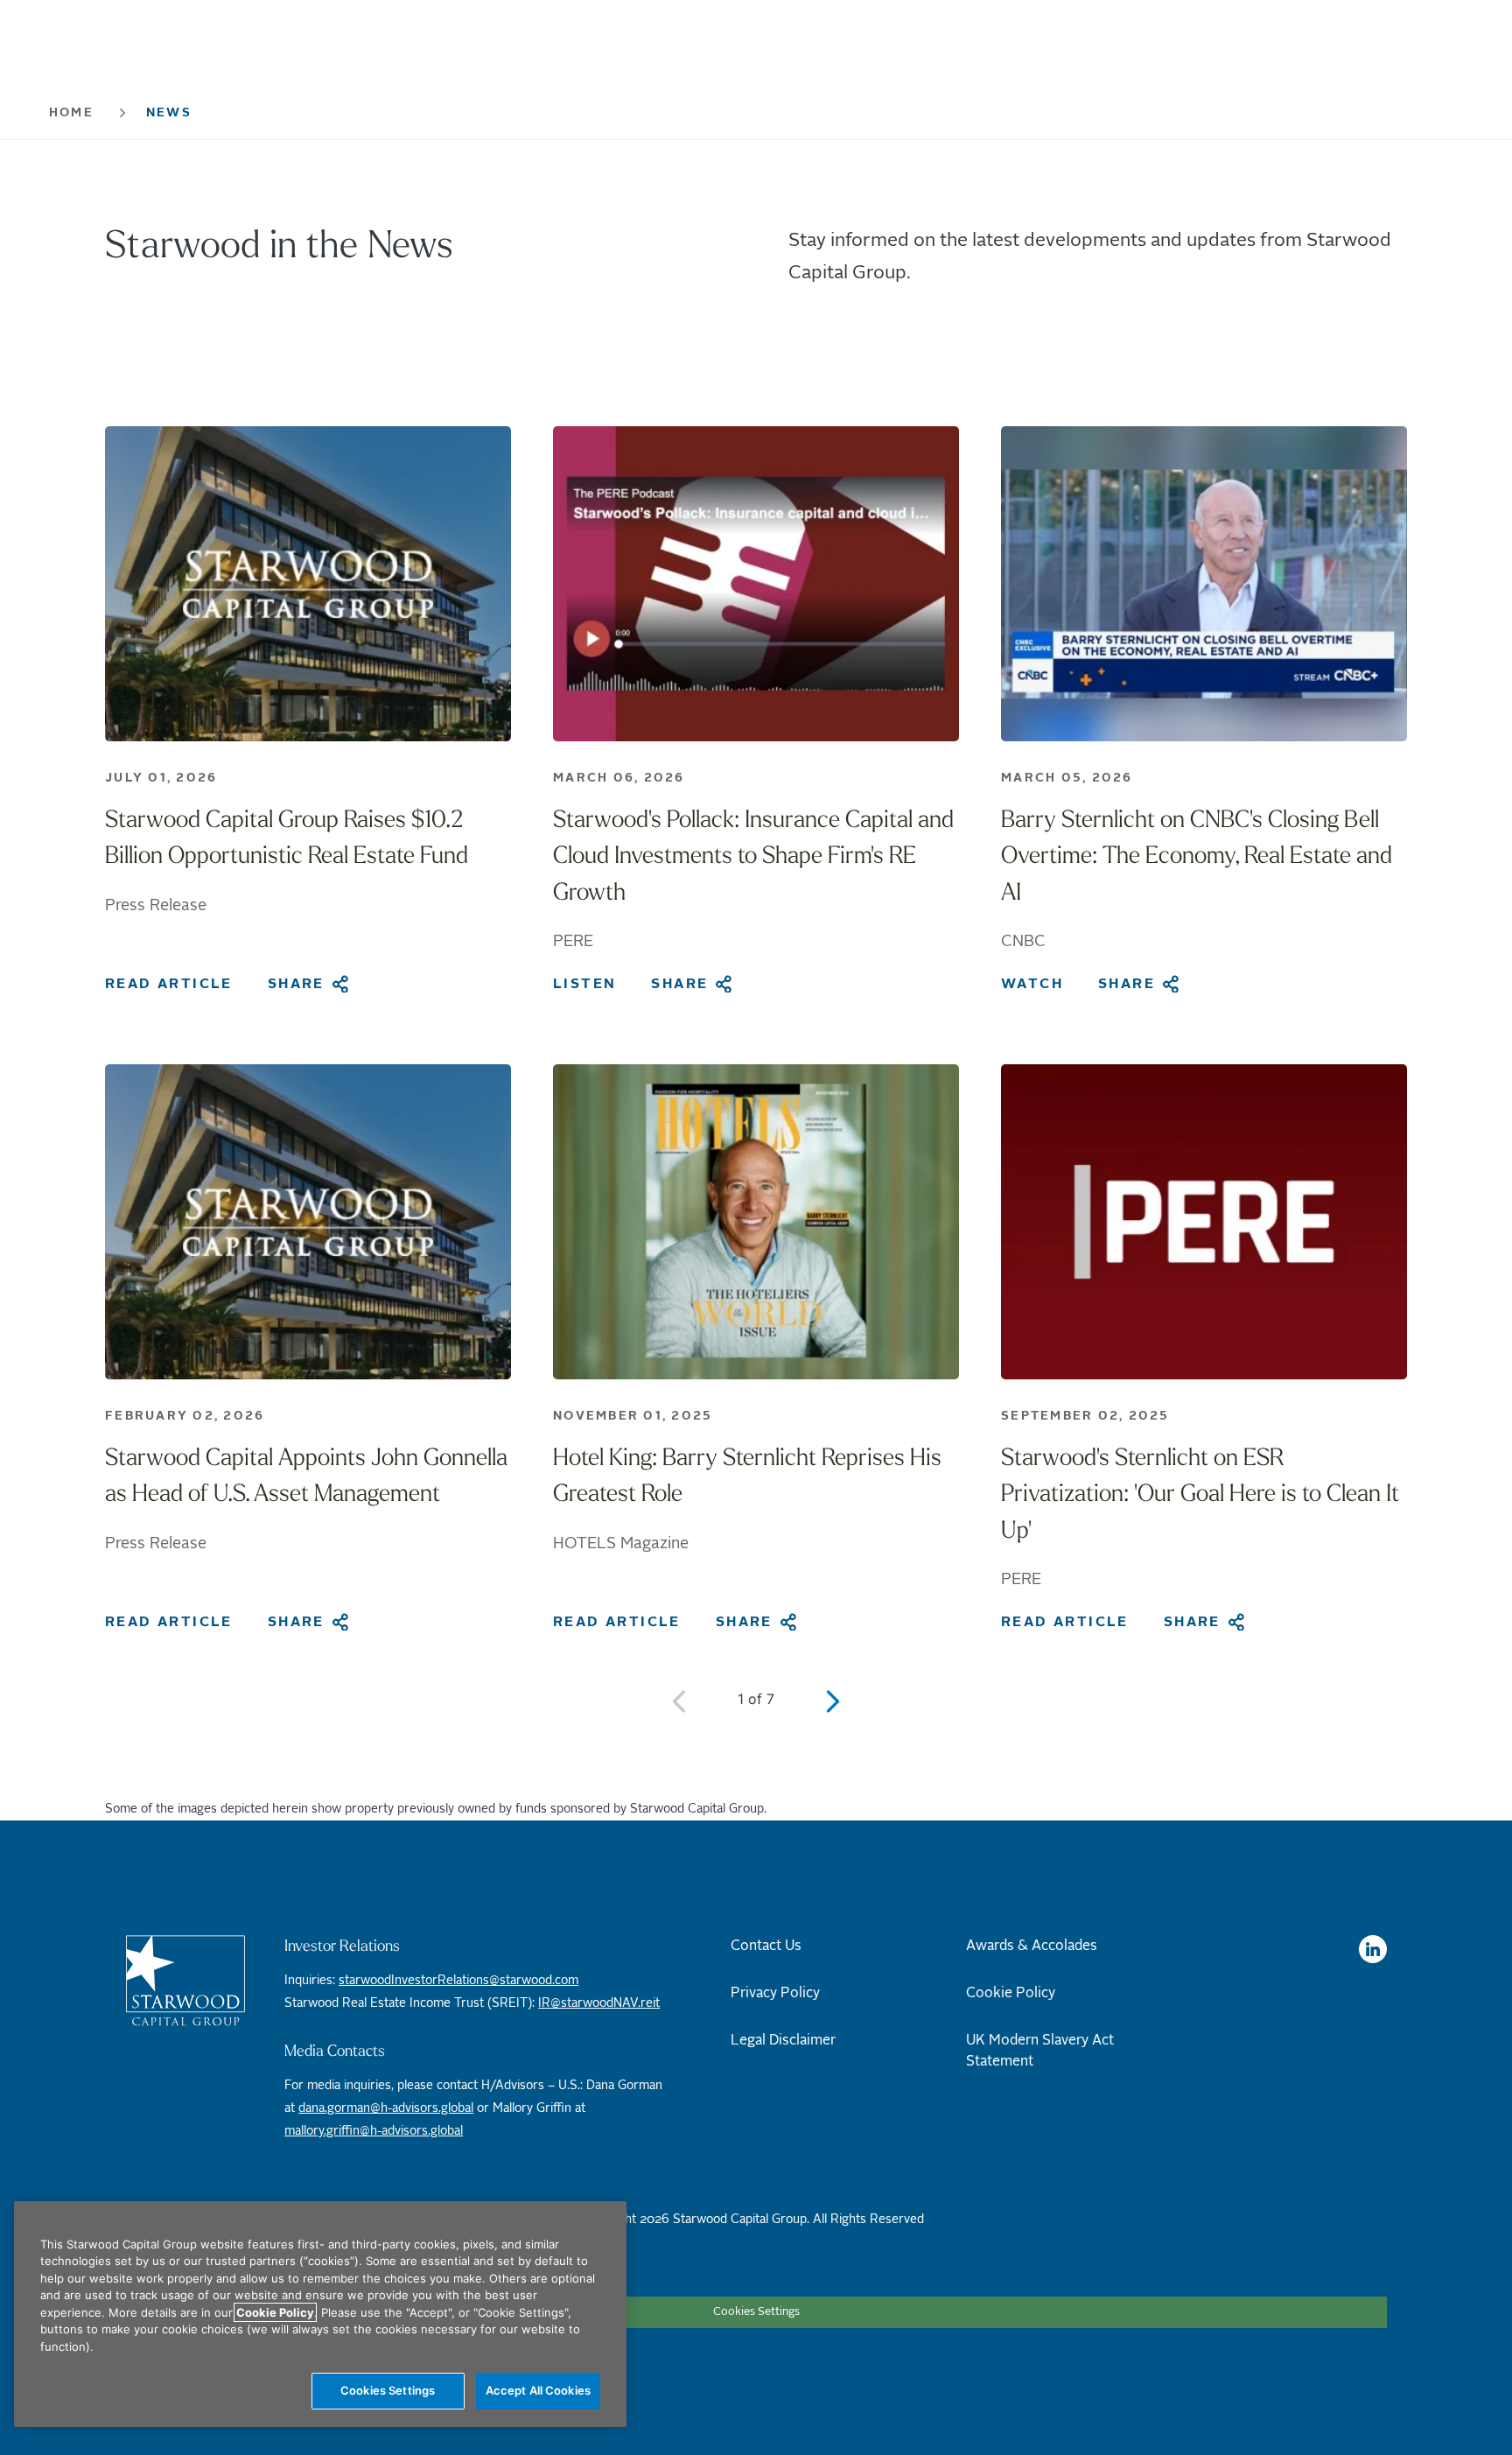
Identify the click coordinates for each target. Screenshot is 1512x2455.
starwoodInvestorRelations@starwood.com (458, 1981)
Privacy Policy (775, 1993)
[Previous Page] (679, 1701)
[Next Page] (833, 1701)
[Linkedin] (1373, 1949)
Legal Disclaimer (783, 2040)
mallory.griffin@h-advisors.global (374, 2131)
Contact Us (766, 1946)
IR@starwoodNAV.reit (599, 2003)
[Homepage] (191, 1981)
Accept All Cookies (538, 2390)
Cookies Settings (756, 2312)
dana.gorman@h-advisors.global (386, 2108)
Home (71, 113)
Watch (1032, 984)
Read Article (169, 984)
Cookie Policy (1011, 1993)
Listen (584, 984)
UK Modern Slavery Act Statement (1040, 2051)
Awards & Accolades (1032, 1946)
